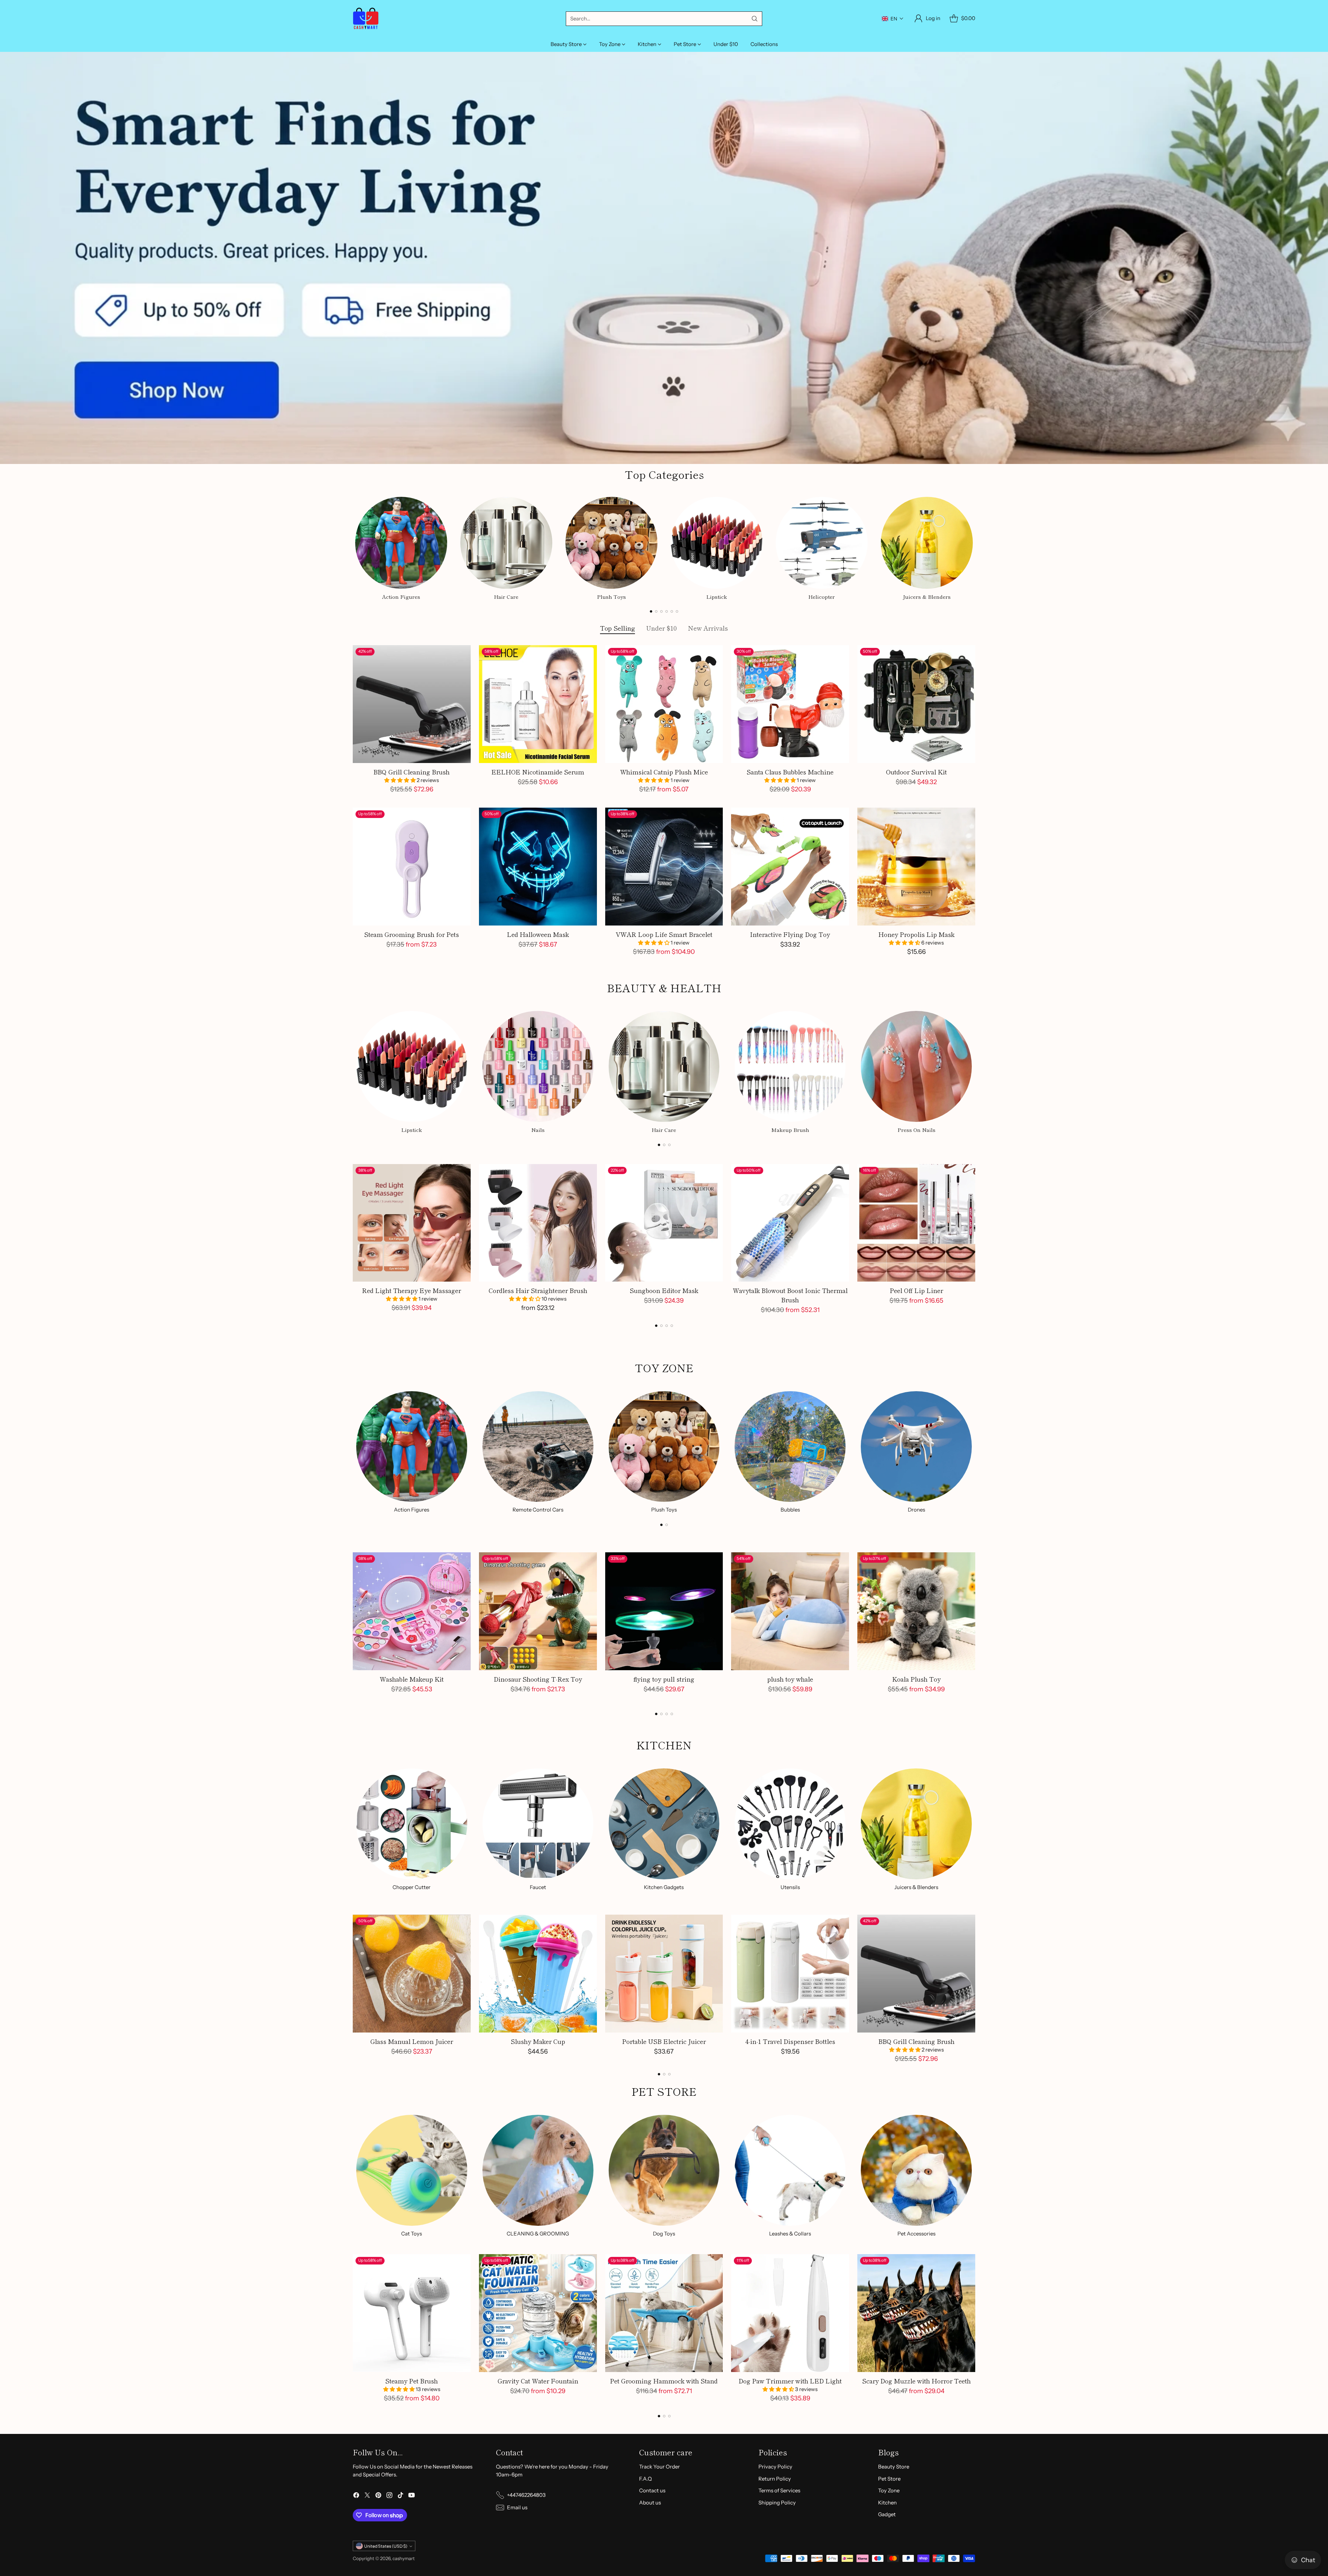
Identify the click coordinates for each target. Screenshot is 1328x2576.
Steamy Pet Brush (412, 2381)
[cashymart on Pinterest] (378, 2496)
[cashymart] (366, 18)
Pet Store (889, 2479)
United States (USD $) (386, 2546)
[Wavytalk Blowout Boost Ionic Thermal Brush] (790, 1223)
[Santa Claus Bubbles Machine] (790, 704)
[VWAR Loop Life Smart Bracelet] (664, 867)
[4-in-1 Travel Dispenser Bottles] (790, 1974)
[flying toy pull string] (664, 1611)
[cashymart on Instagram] (389, 2496)
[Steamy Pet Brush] (412, 2313)
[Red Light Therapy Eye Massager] (412, 1223)
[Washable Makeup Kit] (412, 1611)
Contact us (652, 2490)
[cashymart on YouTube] (412, 2496)
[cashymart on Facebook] (356, 2496)
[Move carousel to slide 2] (656, 611)
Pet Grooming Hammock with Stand (664, 2381)
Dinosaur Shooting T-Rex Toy (538, 1679)
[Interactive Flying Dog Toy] (790, 867)
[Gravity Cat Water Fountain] (538, 2313)
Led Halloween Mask (538, 934)
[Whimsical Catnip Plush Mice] (664, 704)
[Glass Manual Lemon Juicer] (412, 1974)
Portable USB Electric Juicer (664, 2041)
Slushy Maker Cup (538, 2041)
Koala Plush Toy (916, 1679)
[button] (893, 19)
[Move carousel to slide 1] (651, 611)
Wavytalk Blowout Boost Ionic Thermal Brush (790, 1295)
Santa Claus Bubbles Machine (790, 772)
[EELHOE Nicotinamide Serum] (538, 704)
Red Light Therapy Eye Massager (412, 1290)
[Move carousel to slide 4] (667, 611)
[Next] (975, 547)
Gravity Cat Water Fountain (538, 2381)
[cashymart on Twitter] (367, 2496)
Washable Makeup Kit (412, 1679)
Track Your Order (660, 2467)
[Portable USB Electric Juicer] (664, 1974)
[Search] (755, 19)
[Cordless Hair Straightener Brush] (538, 1223)
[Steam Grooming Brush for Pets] (412, 867)
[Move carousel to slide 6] (677, 611)
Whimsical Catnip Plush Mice (664, 772)
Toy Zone (889, 2490)
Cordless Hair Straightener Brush (538, 1290)
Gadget (887, 2514)
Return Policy (775, 2479)
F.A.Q (645, 2479)
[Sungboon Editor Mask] (664, 1223)
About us (650, 2503)
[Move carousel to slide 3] (661, 611)
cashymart (404, 2558)
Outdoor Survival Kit (916, 772)
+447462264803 (526, 2495)
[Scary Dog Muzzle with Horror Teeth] (916, 2313)
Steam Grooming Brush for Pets (412, 934)
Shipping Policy (777, 2503)
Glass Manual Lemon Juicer (412, 2041)
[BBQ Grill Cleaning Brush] (412, 704)
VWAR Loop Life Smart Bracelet (664, 934)
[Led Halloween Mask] (538, 867)
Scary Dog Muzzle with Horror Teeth (916, 2381)
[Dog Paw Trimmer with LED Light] (790, 2313)
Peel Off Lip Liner (916, 1290)
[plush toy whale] (790, 1611)
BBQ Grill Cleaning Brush (412, 772)
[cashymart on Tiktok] (400, 2496)
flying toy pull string (664, 1679)
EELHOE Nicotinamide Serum (538, 772)
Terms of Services (779, 2490)
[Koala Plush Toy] (916, 1611)
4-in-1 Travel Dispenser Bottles (790, 2041)
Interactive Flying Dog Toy (790, 934)
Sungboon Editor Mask (664, 1290)
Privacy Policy (775, 2467)
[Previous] (353, 547)
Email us (517, 2507)
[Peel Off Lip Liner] (916, 1223)
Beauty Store (894, 2467)
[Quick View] (462, 654)
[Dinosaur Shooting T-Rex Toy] (538, 1611)
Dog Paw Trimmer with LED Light (790, 2381)
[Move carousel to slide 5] (672, 611)
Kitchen (887, 2503)
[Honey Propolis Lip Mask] (916, 867)
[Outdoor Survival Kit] (916, 704)
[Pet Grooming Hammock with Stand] (664, 2313)
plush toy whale (790, 1679)
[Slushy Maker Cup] (538, 1974)
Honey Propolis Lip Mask (916, 934)
